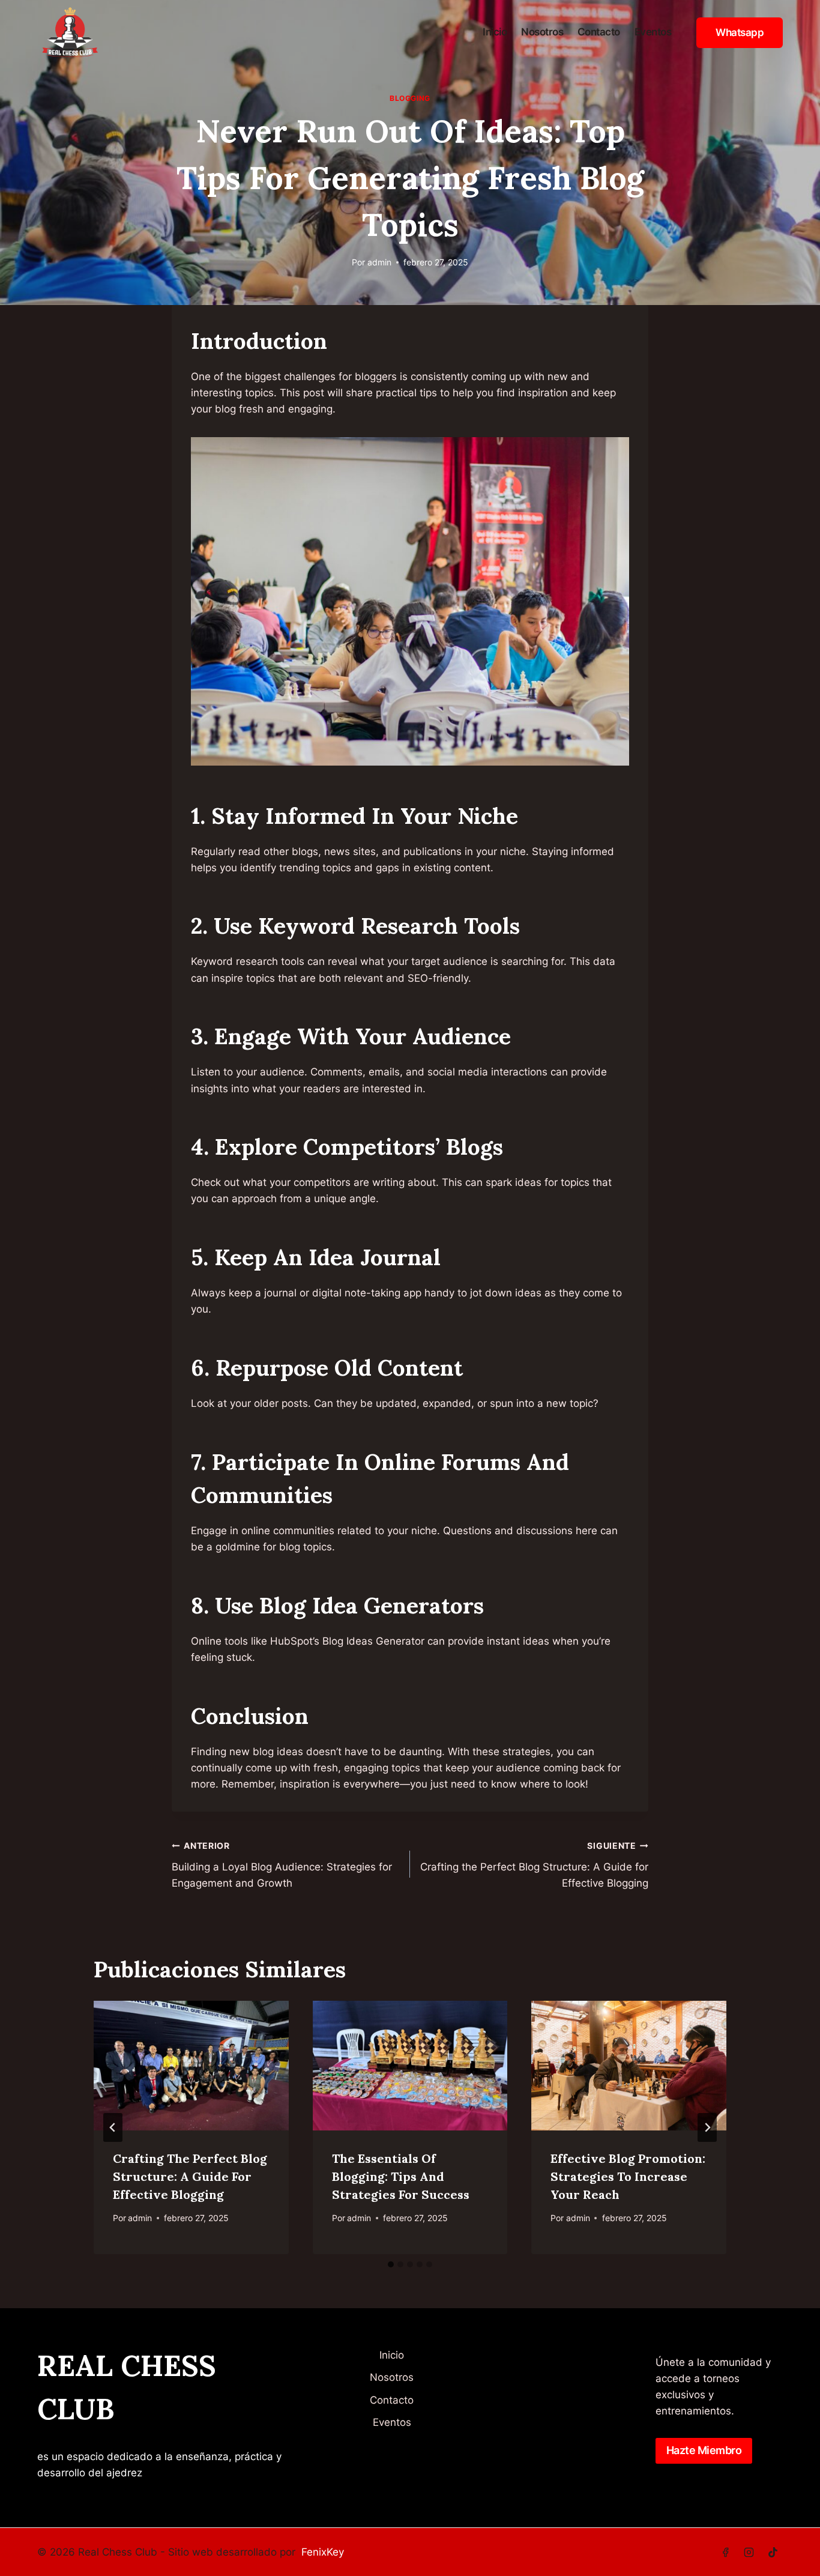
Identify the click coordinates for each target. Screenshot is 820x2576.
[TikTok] (773, 2552)
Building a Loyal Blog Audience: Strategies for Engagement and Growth (282, 1865)
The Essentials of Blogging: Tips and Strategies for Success (401, 2176)
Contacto (599, 32)
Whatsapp (740, 32)
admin (379, 262)
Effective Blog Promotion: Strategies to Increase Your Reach (628, 2176)
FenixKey (323, 2552)
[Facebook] (726, 2552)
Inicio (495, 32)
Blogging (410, 98)
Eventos (653, 32)
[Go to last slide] (113, 2127)
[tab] (391, 2264)
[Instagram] (749, 2552)
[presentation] (191, 2066)
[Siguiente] (707, 2127)
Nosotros (542, 32)
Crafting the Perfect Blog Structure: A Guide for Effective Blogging (534, 1865)
